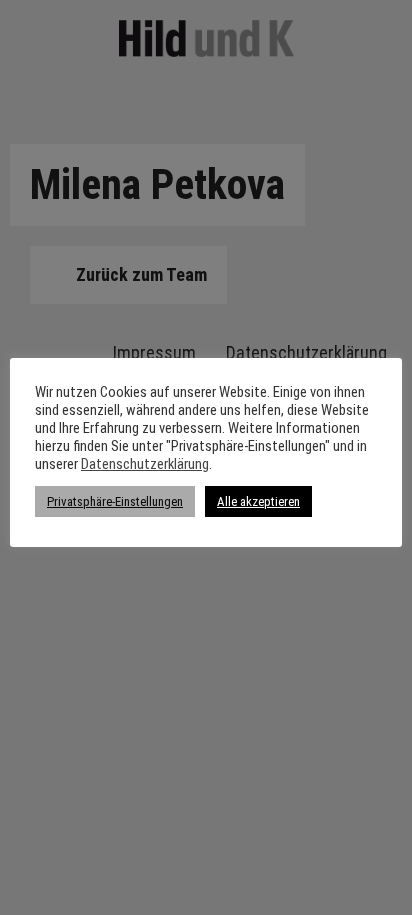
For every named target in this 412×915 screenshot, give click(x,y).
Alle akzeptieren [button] (258, 501)
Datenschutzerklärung (145, 464)
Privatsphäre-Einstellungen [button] (115, 501)
